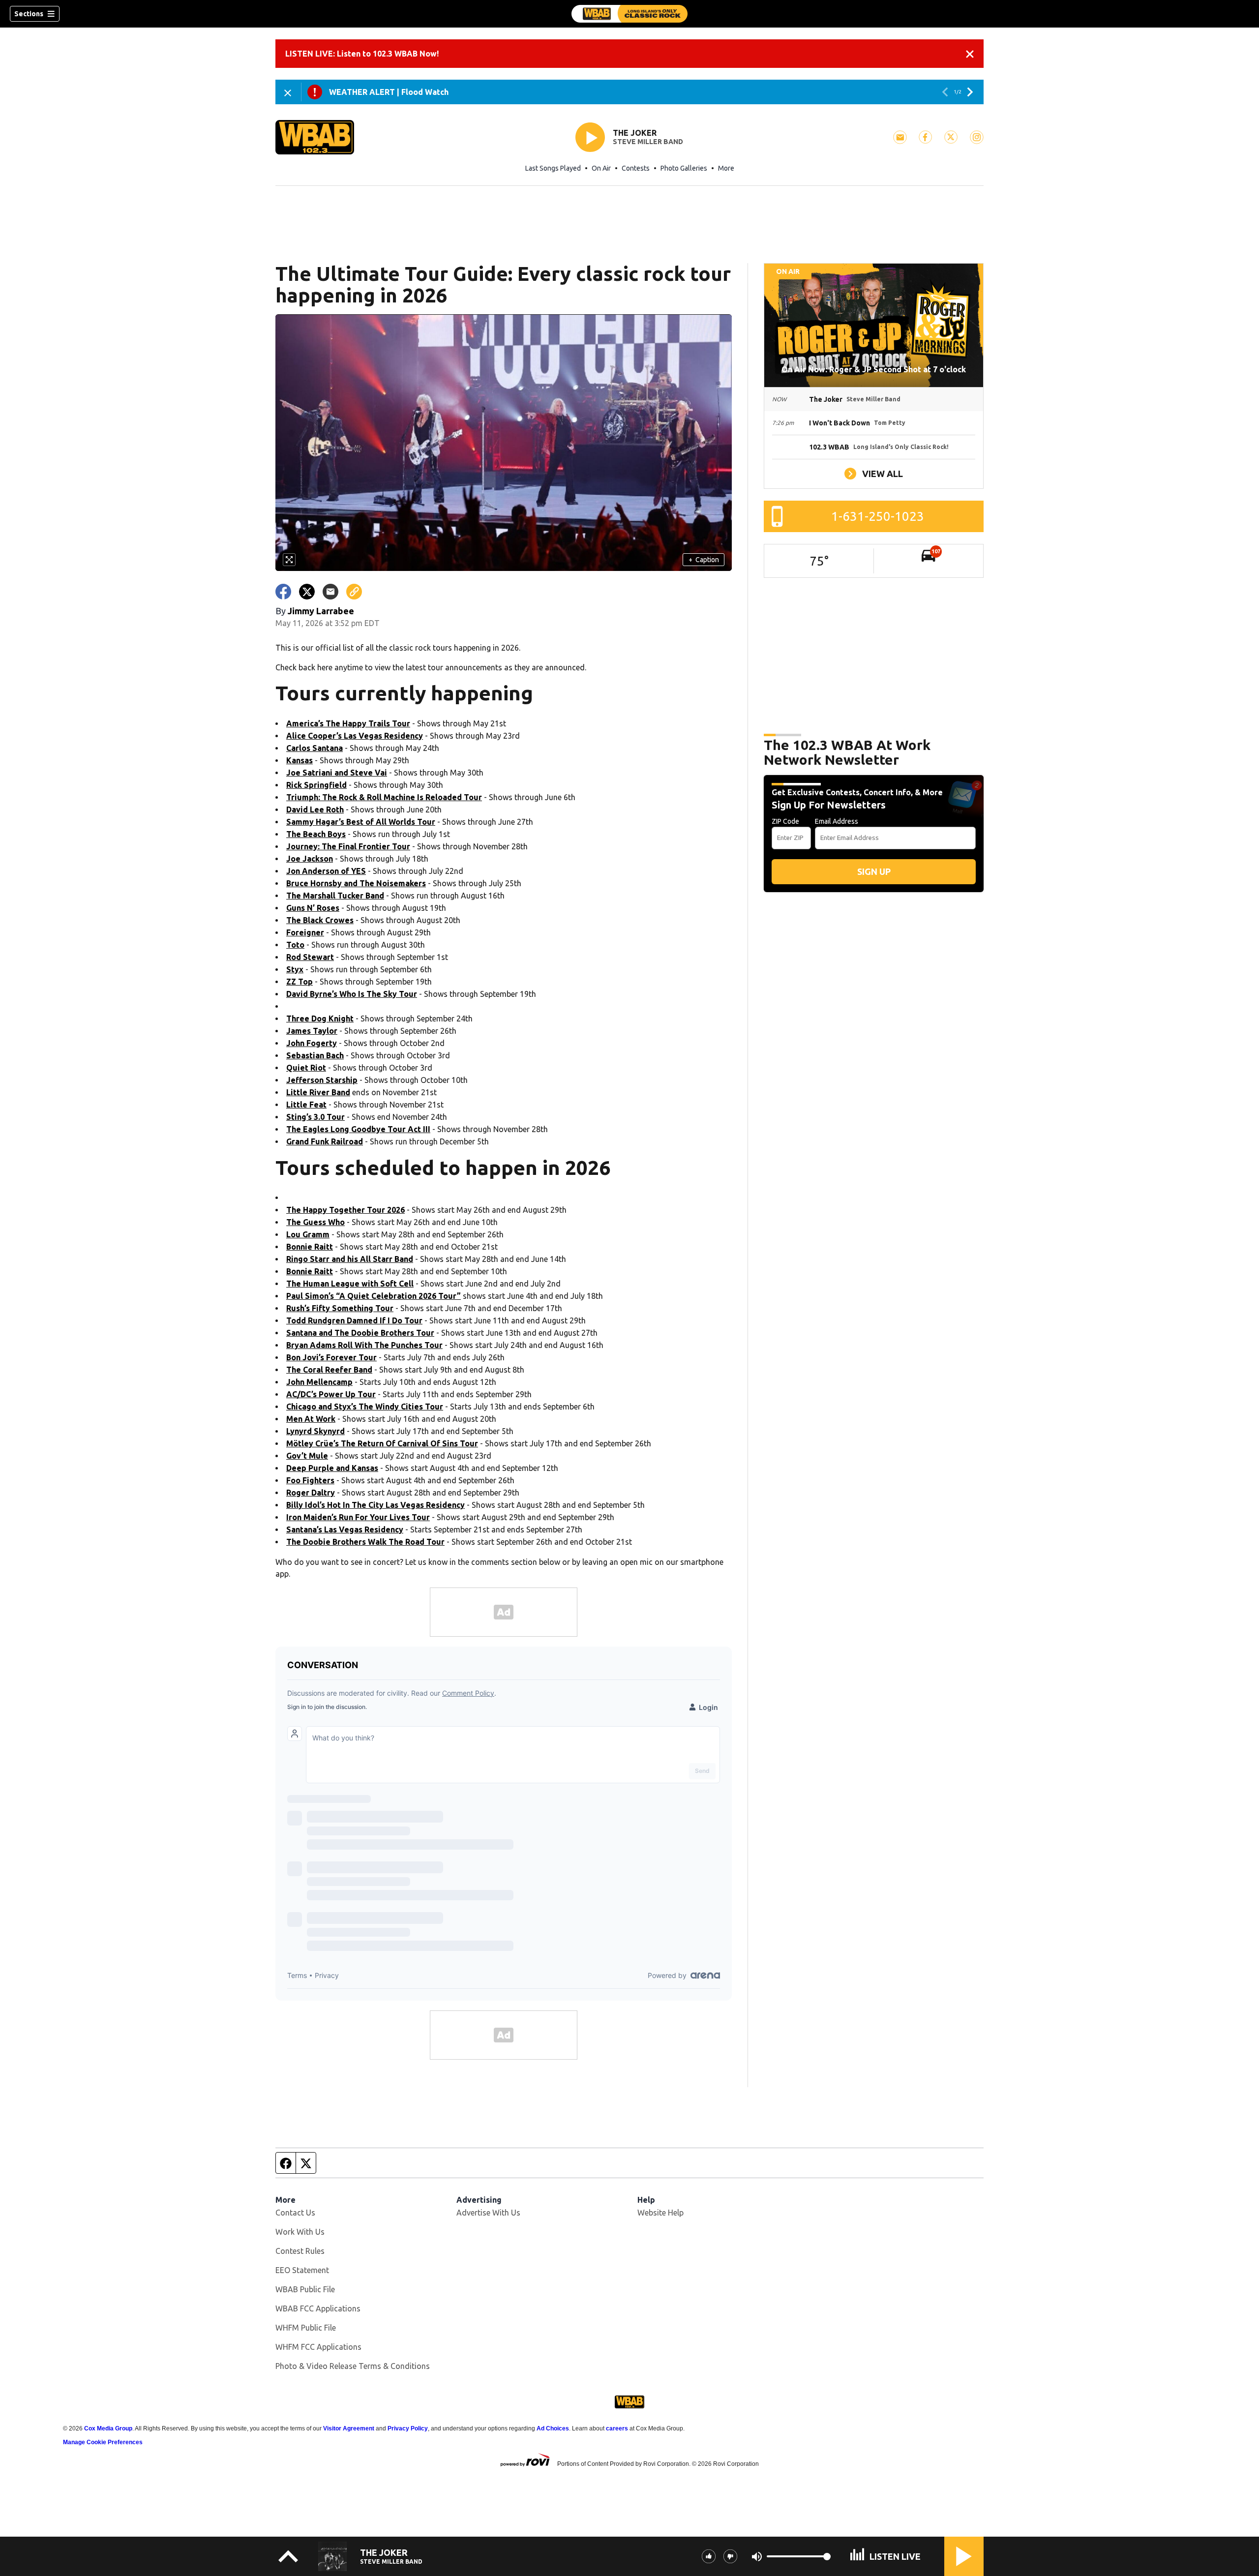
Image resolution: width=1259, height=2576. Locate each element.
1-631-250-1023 (878, 516)
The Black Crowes (320, 920)
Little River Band (318, 1092)
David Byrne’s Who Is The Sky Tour (352, 994)
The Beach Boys (316, 834)
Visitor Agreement (349, 2428)
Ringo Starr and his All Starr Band (350, 1259)
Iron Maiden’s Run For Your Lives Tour (358, 1517)
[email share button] (330, 592)
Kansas (300, 760)
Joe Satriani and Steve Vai (337, 773)
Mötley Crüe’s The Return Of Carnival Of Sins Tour (382, 1443)
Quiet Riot (306, 1068)
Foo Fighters (310, 1480)
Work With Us (300, 2232)
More (726, 168)
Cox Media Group (108, 2428)
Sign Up (874, 871)
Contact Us (295, 2213)
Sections (29, 14)
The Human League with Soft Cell (350, 1284)
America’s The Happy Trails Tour (348, 723)
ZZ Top (300, 982)
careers (617, 2428)
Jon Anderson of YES (326, 871)
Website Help (660, 2213)
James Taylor (312, 1031)
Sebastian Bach (315, 1055)
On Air (601, 168)
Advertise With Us (488, 2213)
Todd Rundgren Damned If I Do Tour (354, 1320)
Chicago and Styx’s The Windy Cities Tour (365, 1407)
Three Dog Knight (320, 1018)
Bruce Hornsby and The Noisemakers (356, 883)
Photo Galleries (684, 168)
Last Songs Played (553, 168)
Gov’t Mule (307, 1456)
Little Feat (306, 1105)
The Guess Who (315, 1222)
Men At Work (311, 1419)
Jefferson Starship (322, 1080)
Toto (295, 945)
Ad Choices (553, 2428)
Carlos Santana (315, 748)
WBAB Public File (305, 2289)
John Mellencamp (319, 1382)
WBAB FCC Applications (318, 2308)
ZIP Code (785, 821)
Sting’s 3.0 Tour (315, 1117)
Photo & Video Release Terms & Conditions (353, 2366)
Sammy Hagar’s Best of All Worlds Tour (361, 822)
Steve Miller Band (648, 142)
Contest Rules (300, 2251)
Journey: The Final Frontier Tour (348, 846)
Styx (295, 969)
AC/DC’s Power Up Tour (331, 1394)
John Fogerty (312, 1043)
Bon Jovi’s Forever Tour (331, 1357)
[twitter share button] (307, 592)
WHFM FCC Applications (318, 2347)
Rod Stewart (310, 957)
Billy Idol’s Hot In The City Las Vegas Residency (375, 1505)
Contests (636, 168)
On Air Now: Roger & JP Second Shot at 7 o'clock (874, 369)
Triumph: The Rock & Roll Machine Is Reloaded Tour (384, 797)
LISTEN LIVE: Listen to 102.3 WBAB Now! (362, 54)
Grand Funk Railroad (325, 1141)
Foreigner (305, 932)
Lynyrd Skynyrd (315, 1431)
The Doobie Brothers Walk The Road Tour (365, 1542)
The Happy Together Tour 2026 (345, 1210)
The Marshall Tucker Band (335, 896)
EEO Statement (302, 2270)
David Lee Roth (315, 809)
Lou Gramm (308, 1234)
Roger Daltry (311, 1493)
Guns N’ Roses (313, 908)
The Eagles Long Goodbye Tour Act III (358, 1129)
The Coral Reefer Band (329, 1370)
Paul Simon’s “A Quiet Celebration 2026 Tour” (374, 1296)
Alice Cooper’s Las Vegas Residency (355, 736)
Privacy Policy (408, 2428)
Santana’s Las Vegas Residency (345, 1529)
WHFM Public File (306, 2328)
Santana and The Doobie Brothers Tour (360, 1333)
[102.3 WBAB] (629, 14)
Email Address (837, 821)
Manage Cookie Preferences (103, 2442)
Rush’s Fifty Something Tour (340, 1308)
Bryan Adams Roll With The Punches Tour (364, 1345)
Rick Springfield (316, 785)
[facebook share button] (283, 592)
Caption (704, 560)
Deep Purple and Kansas (332, 1468)
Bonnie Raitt (310, 1247)
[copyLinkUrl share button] (354, 592)
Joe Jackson (310, 859)
